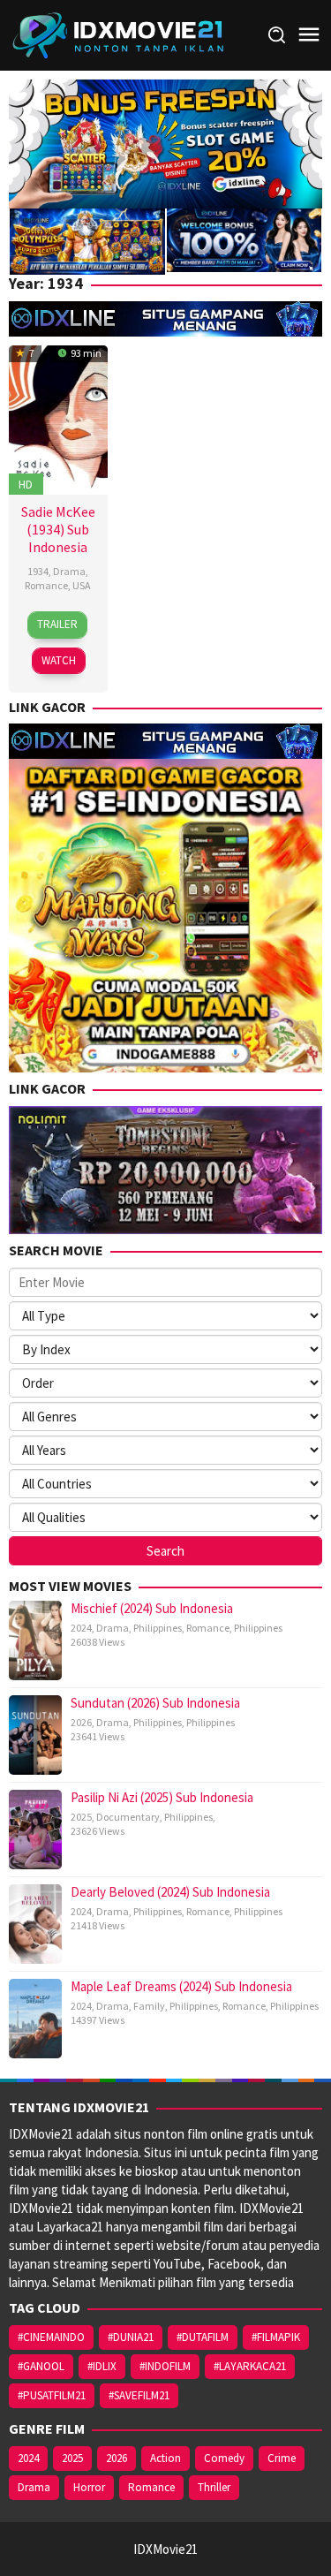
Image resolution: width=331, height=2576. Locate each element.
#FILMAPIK (276, 2337)
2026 (81, 1722)
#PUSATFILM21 (52, 2395)
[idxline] (244, 239)
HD (26, 484)
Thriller (214, 2487)
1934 (38, 571)
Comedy (224, 2458)
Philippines (158, 1628)
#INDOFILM (165, 2366)
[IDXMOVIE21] (119, 34)
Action (165, 2458)
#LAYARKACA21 (250, 2366)
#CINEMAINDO (51, 2337)
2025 (81, 1817)
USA (82, 585)
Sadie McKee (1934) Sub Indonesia (58, 529)
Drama (69, 571)
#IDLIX (102, 2366)
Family (149, 2006)
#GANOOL (41, 2366)
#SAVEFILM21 (139, 2395)
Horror (89, 2487)
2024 (81, 1628)
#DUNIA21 (131, 2337)
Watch (59, 660)
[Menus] (309, 35)
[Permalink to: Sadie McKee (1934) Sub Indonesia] (58, 418)
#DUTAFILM (203, 2337)
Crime (282, 2458)
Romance (46, 585)
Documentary (128, 1817)
